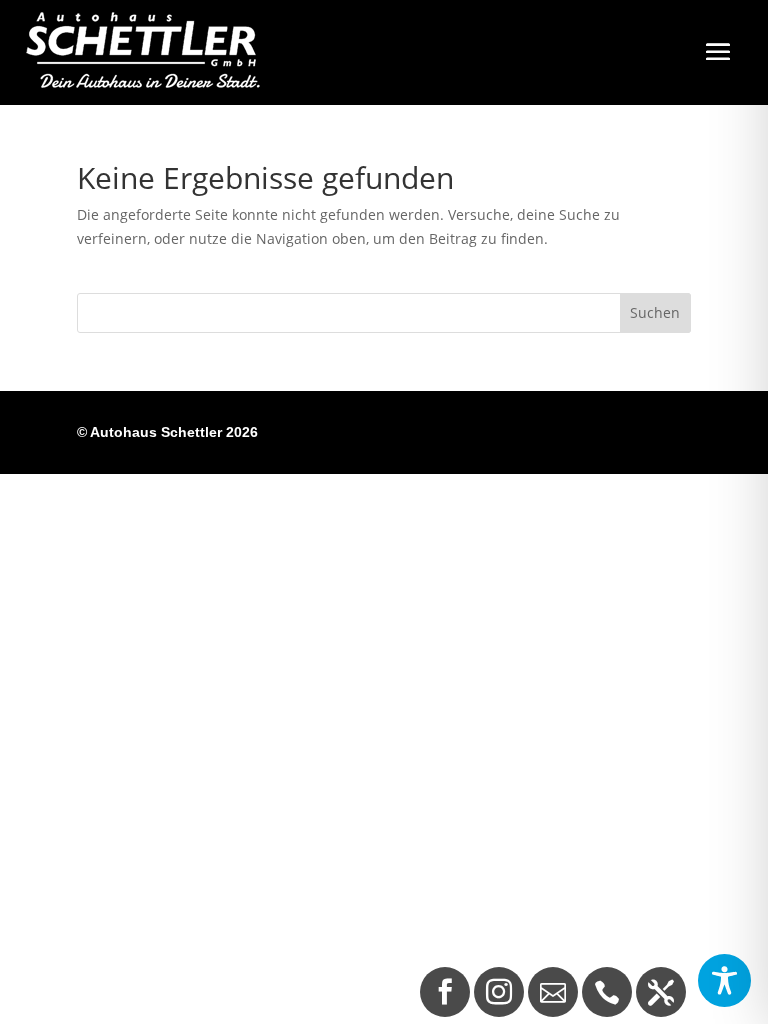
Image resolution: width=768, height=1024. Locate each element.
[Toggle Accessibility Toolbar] (724, 980)
